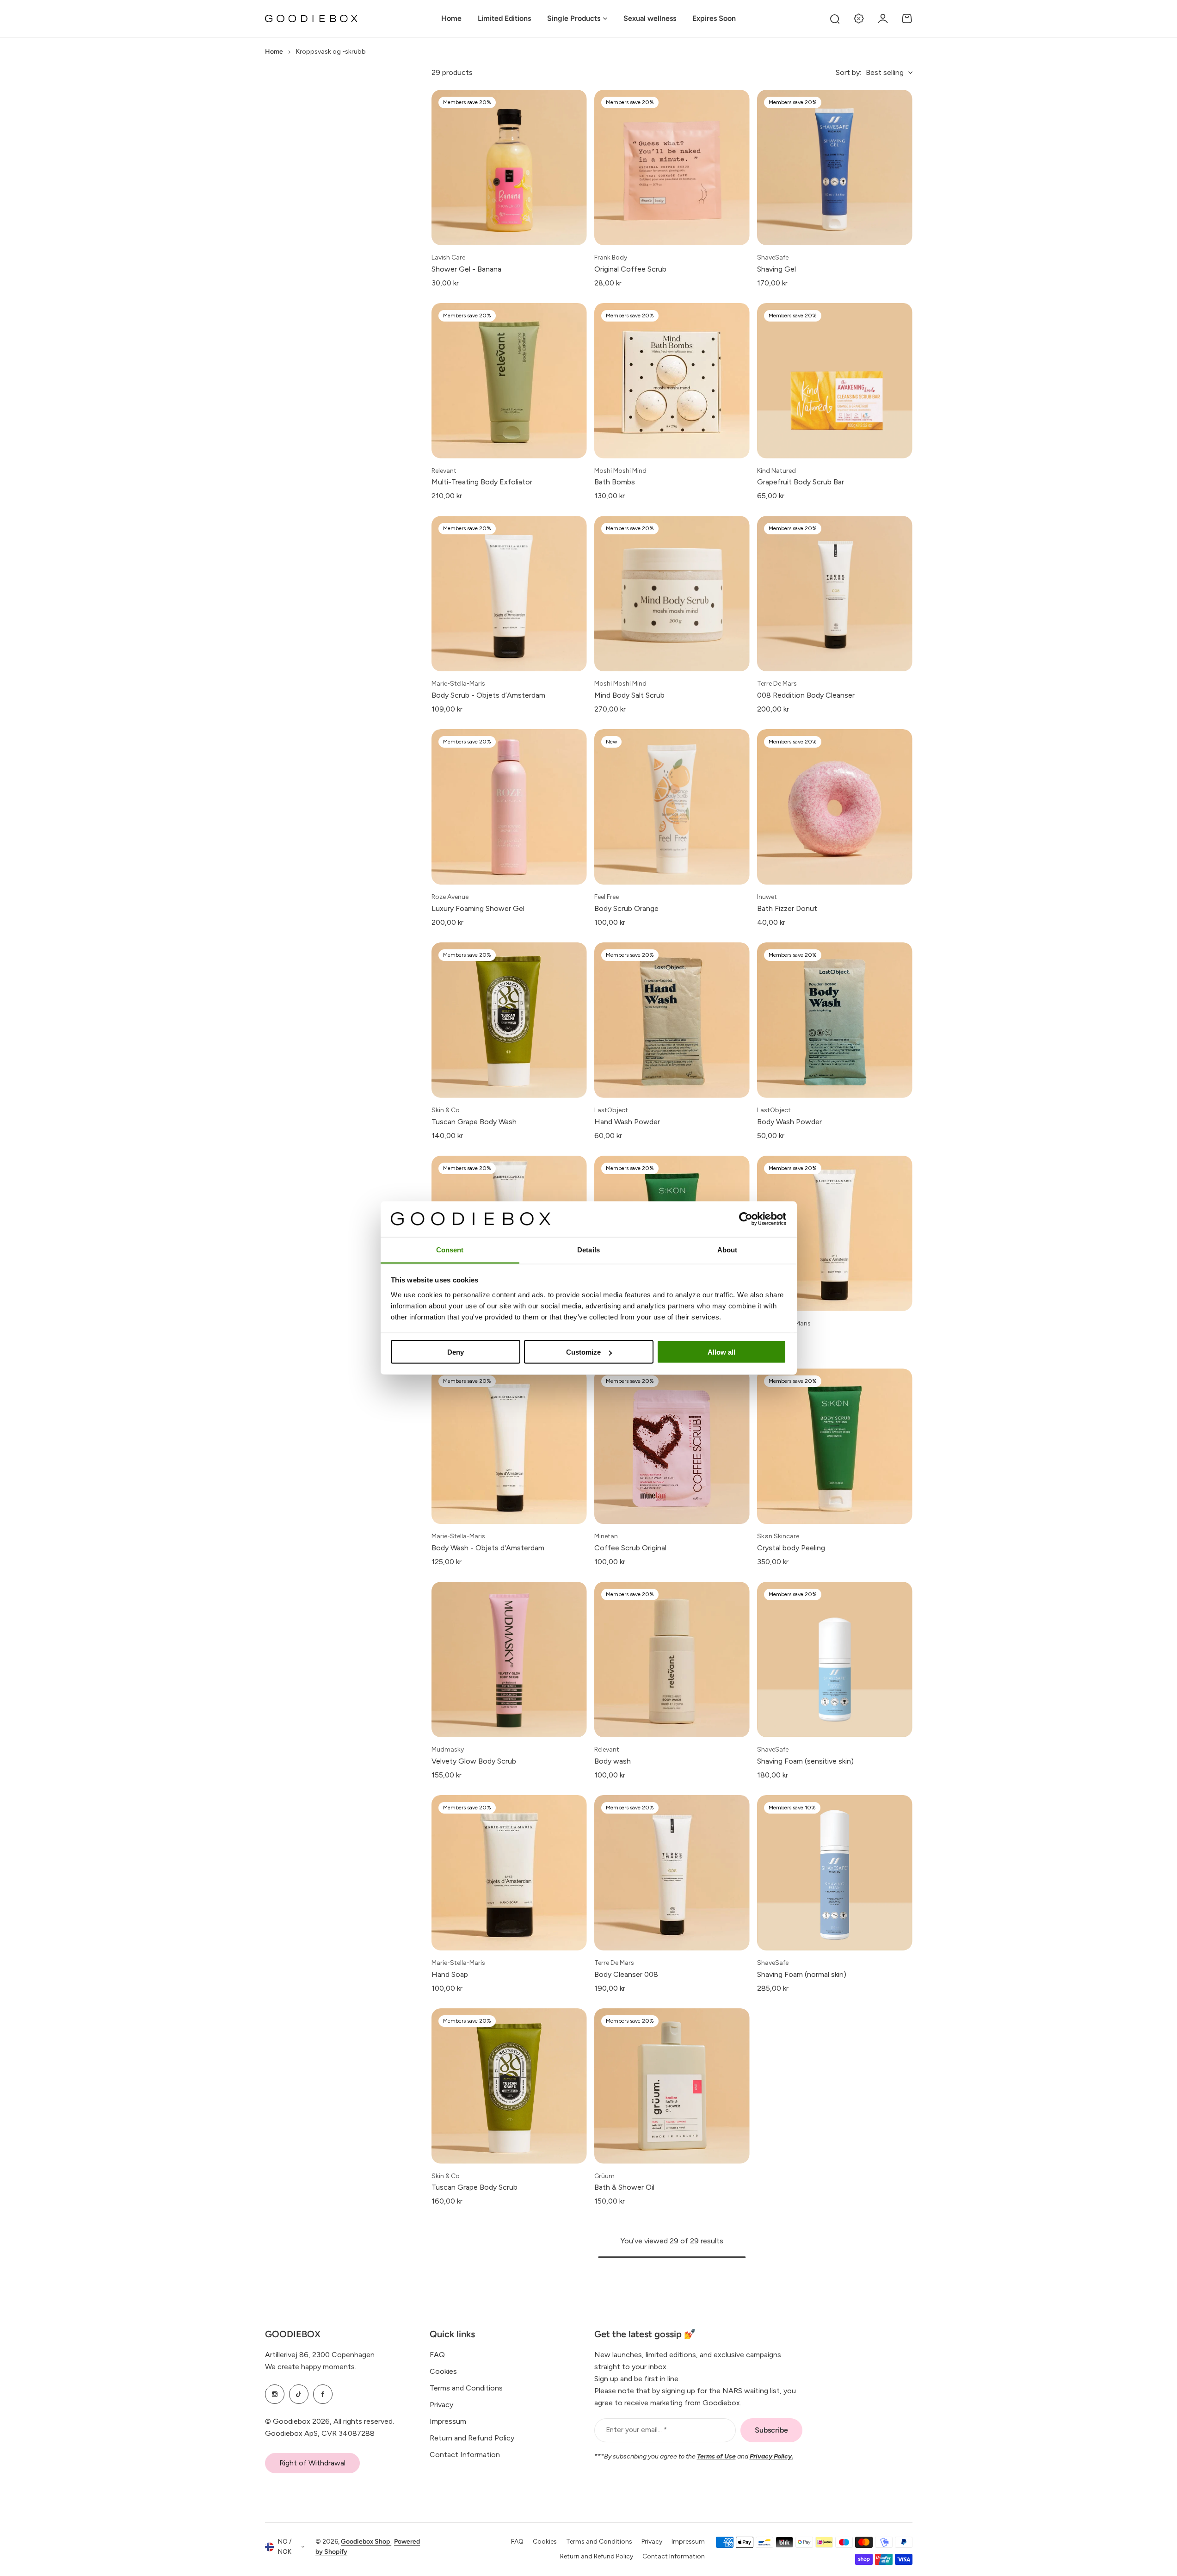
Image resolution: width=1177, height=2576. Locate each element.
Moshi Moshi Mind (620, 471)
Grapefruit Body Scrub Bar (801, 482)
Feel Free (607, 897)
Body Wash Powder (789, 1122)
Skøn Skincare (778, 1536)
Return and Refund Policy (472, 2438)
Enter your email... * (636, 2430)
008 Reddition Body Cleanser (806, 695)
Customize (583, 1352)
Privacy (441, 2405)
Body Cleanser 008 (626, 1974)
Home (274, 52)
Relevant (444, 471)
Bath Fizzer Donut (787, 908)
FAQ (437, 2355)
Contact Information (465, 2455)
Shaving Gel (776, 269)
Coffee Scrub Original (630, 1548)
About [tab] (727, 1249)
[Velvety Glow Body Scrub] (509, 1660)
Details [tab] (588, 1249)
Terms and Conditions (466, 2388)
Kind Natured (776, 471)
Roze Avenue (450, 897)
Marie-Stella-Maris (458, 684)
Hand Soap (450, 1974)
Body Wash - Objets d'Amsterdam (488, 1548)
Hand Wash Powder (627, 1122)
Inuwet (767, 897)
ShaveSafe (773, 257)
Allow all (721, 1352)
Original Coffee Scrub (630, 269)
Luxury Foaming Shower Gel (478, 908)
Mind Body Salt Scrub (629, 695)
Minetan (606, 1536)
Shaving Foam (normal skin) (802, 1974)
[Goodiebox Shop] (311, 19)
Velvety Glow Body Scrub (474, 1761)
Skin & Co (446, 1110)
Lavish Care (448, 257)
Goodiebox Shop (366, 2542)
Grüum (604, 2176)
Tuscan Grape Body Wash (474, 1122)
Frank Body (611, 257)
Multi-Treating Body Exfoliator (482, 482)
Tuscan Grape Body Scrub (474, 2187)
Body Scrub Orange (626, 908)
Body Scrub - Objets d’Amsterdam (488, 695)
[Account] (883, 19)
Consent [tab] (450, 1249)
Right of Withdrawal (312, 2463)
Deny (456, 1352)
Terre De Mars (777, 684)
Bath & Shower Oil (624, 2187)
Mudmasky (448, 1749)
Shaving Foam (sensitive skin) (805, 1761)
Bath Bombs (615, 482)
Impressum (448, 2421)
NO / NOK (285, 2547)
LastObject (611, 1110)
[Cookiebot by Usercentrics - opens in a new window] (746, 1219)
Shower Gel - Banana (466, 269)
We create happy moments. (311, 2367)
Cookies (443, 2371)
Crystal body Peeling (791, 1548)
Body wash (613, 1761)
